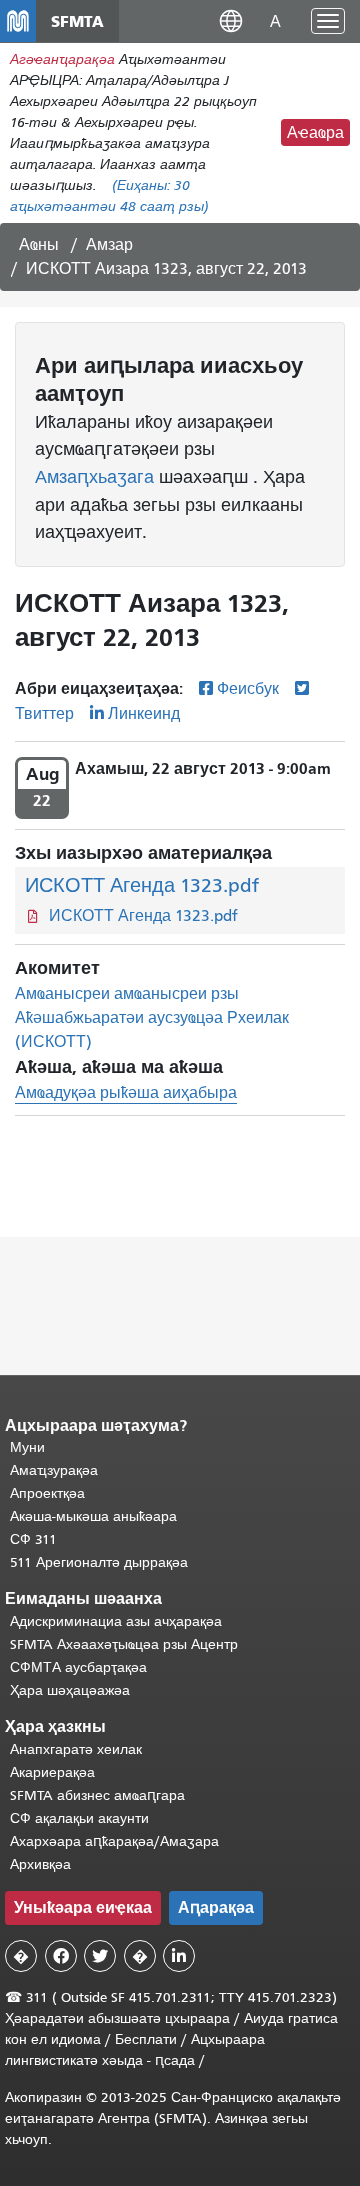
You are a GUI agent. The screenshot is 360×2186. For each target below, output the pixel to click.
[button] (231, 20)
